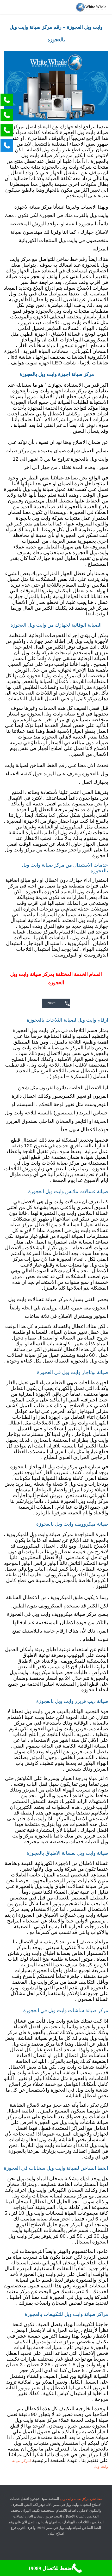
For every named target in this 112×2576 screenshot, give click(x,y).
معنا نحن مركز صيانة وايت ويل (81, 2499)
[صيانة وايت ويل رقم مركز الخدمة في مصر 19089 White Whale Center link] (91, 7)
